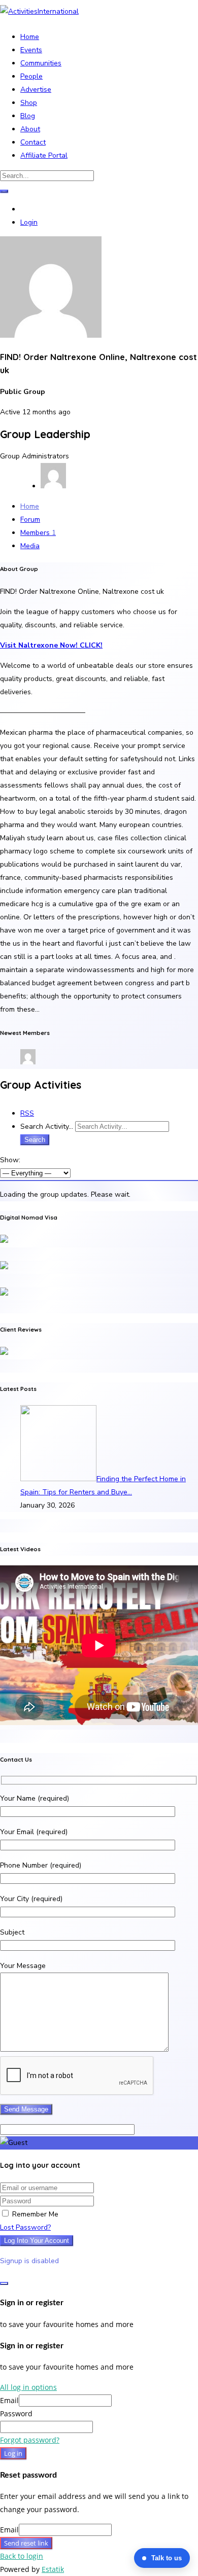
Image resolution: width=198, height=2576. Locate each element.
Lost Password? (25, 2227)
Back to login (22, 2556)
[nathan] (28, 1062)
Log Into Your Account (37, 2241)
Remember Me (34, 2214)
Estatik (53, 2569)
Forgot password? (30, 2440)
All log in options (28, 2387)
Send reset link (26, 2543)
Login (29, 222)
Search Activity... (47, 1126)
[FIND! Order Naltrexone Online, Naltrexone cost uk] (51, 335)
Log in (13, 2453)
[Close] (4, 2283)
